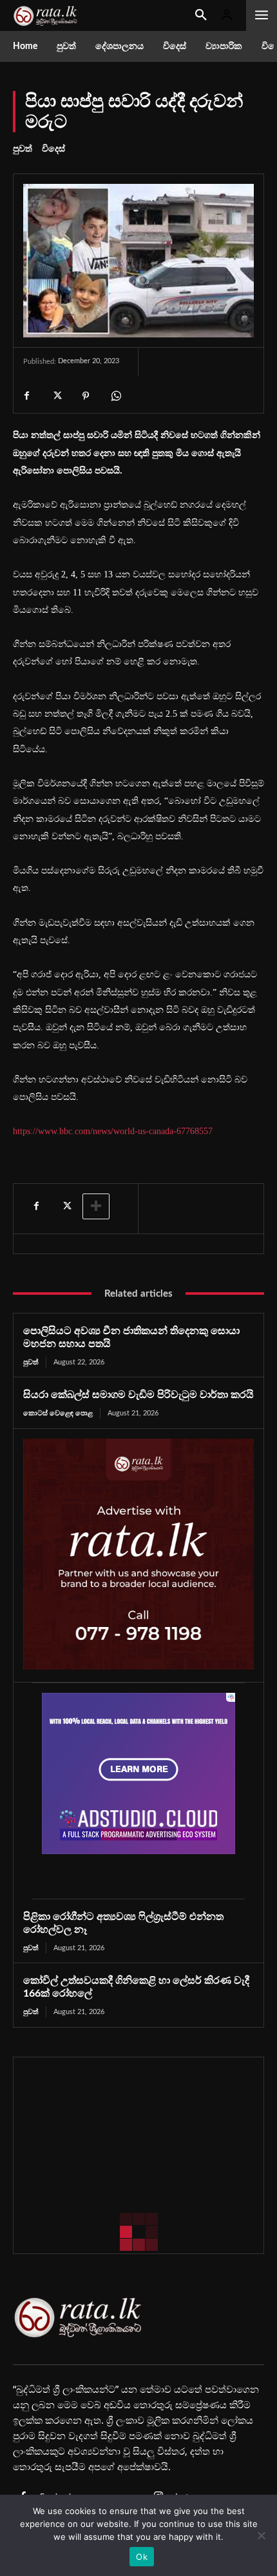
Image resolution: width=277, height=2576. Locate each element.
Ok (142, 2557)
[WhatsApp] (115, 395)
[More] (96, 1206)
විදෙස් (53, 149)
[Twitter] (56, 395)
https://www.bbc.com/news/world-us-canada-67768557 (113, 1131)
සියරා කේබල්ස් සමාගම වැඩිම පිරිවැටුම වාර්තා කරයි (138, 1395)
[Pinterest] (86, 395)
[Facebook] (26, 395)
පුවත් (23, 149)
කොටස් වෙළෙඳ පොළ (58, 1413)
